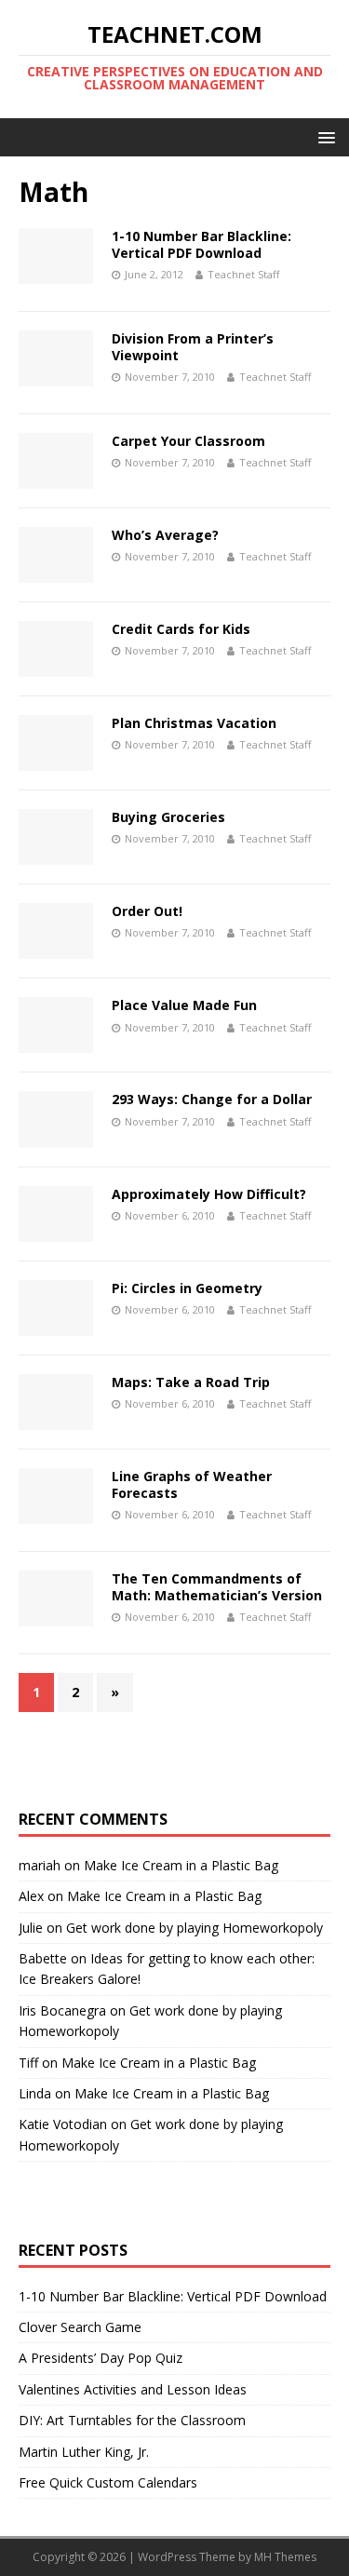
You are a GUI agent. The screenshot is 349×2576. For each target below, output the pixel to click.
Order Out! (147, 911)
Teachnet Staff (243, 274)
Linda (35, 2093)
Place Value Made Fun (184, 1005)
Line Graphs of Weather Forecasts (192, 1484)
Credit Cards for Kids (181, 629)
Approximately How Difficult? (209, 1194)
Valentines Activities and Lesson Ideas (133, 2389)
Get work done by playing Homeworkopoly (195, 1928)
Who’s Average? (165, 535)
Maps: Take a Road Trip (191, 1382)
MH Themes (285, 2557)
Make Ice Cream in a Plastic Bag (181, 1865)
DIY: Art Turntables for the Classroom (132, 2420)
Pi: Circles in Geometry (187, 1288)
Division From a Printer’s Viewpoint (193, 347)
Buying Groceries (168, 817)
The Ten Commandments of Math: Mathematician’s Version (217, 1587)
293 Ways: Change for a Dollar (212, 1099)
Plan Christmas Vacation (194, 723)
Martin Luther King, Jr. (84, 2452)
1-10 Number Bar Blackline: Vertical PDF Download (201, 244)
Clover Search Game (80, 2327)
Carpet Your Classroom (188, 441)
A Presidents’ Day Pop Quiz (101, 2358)
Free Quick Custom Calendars (108, 2482)
